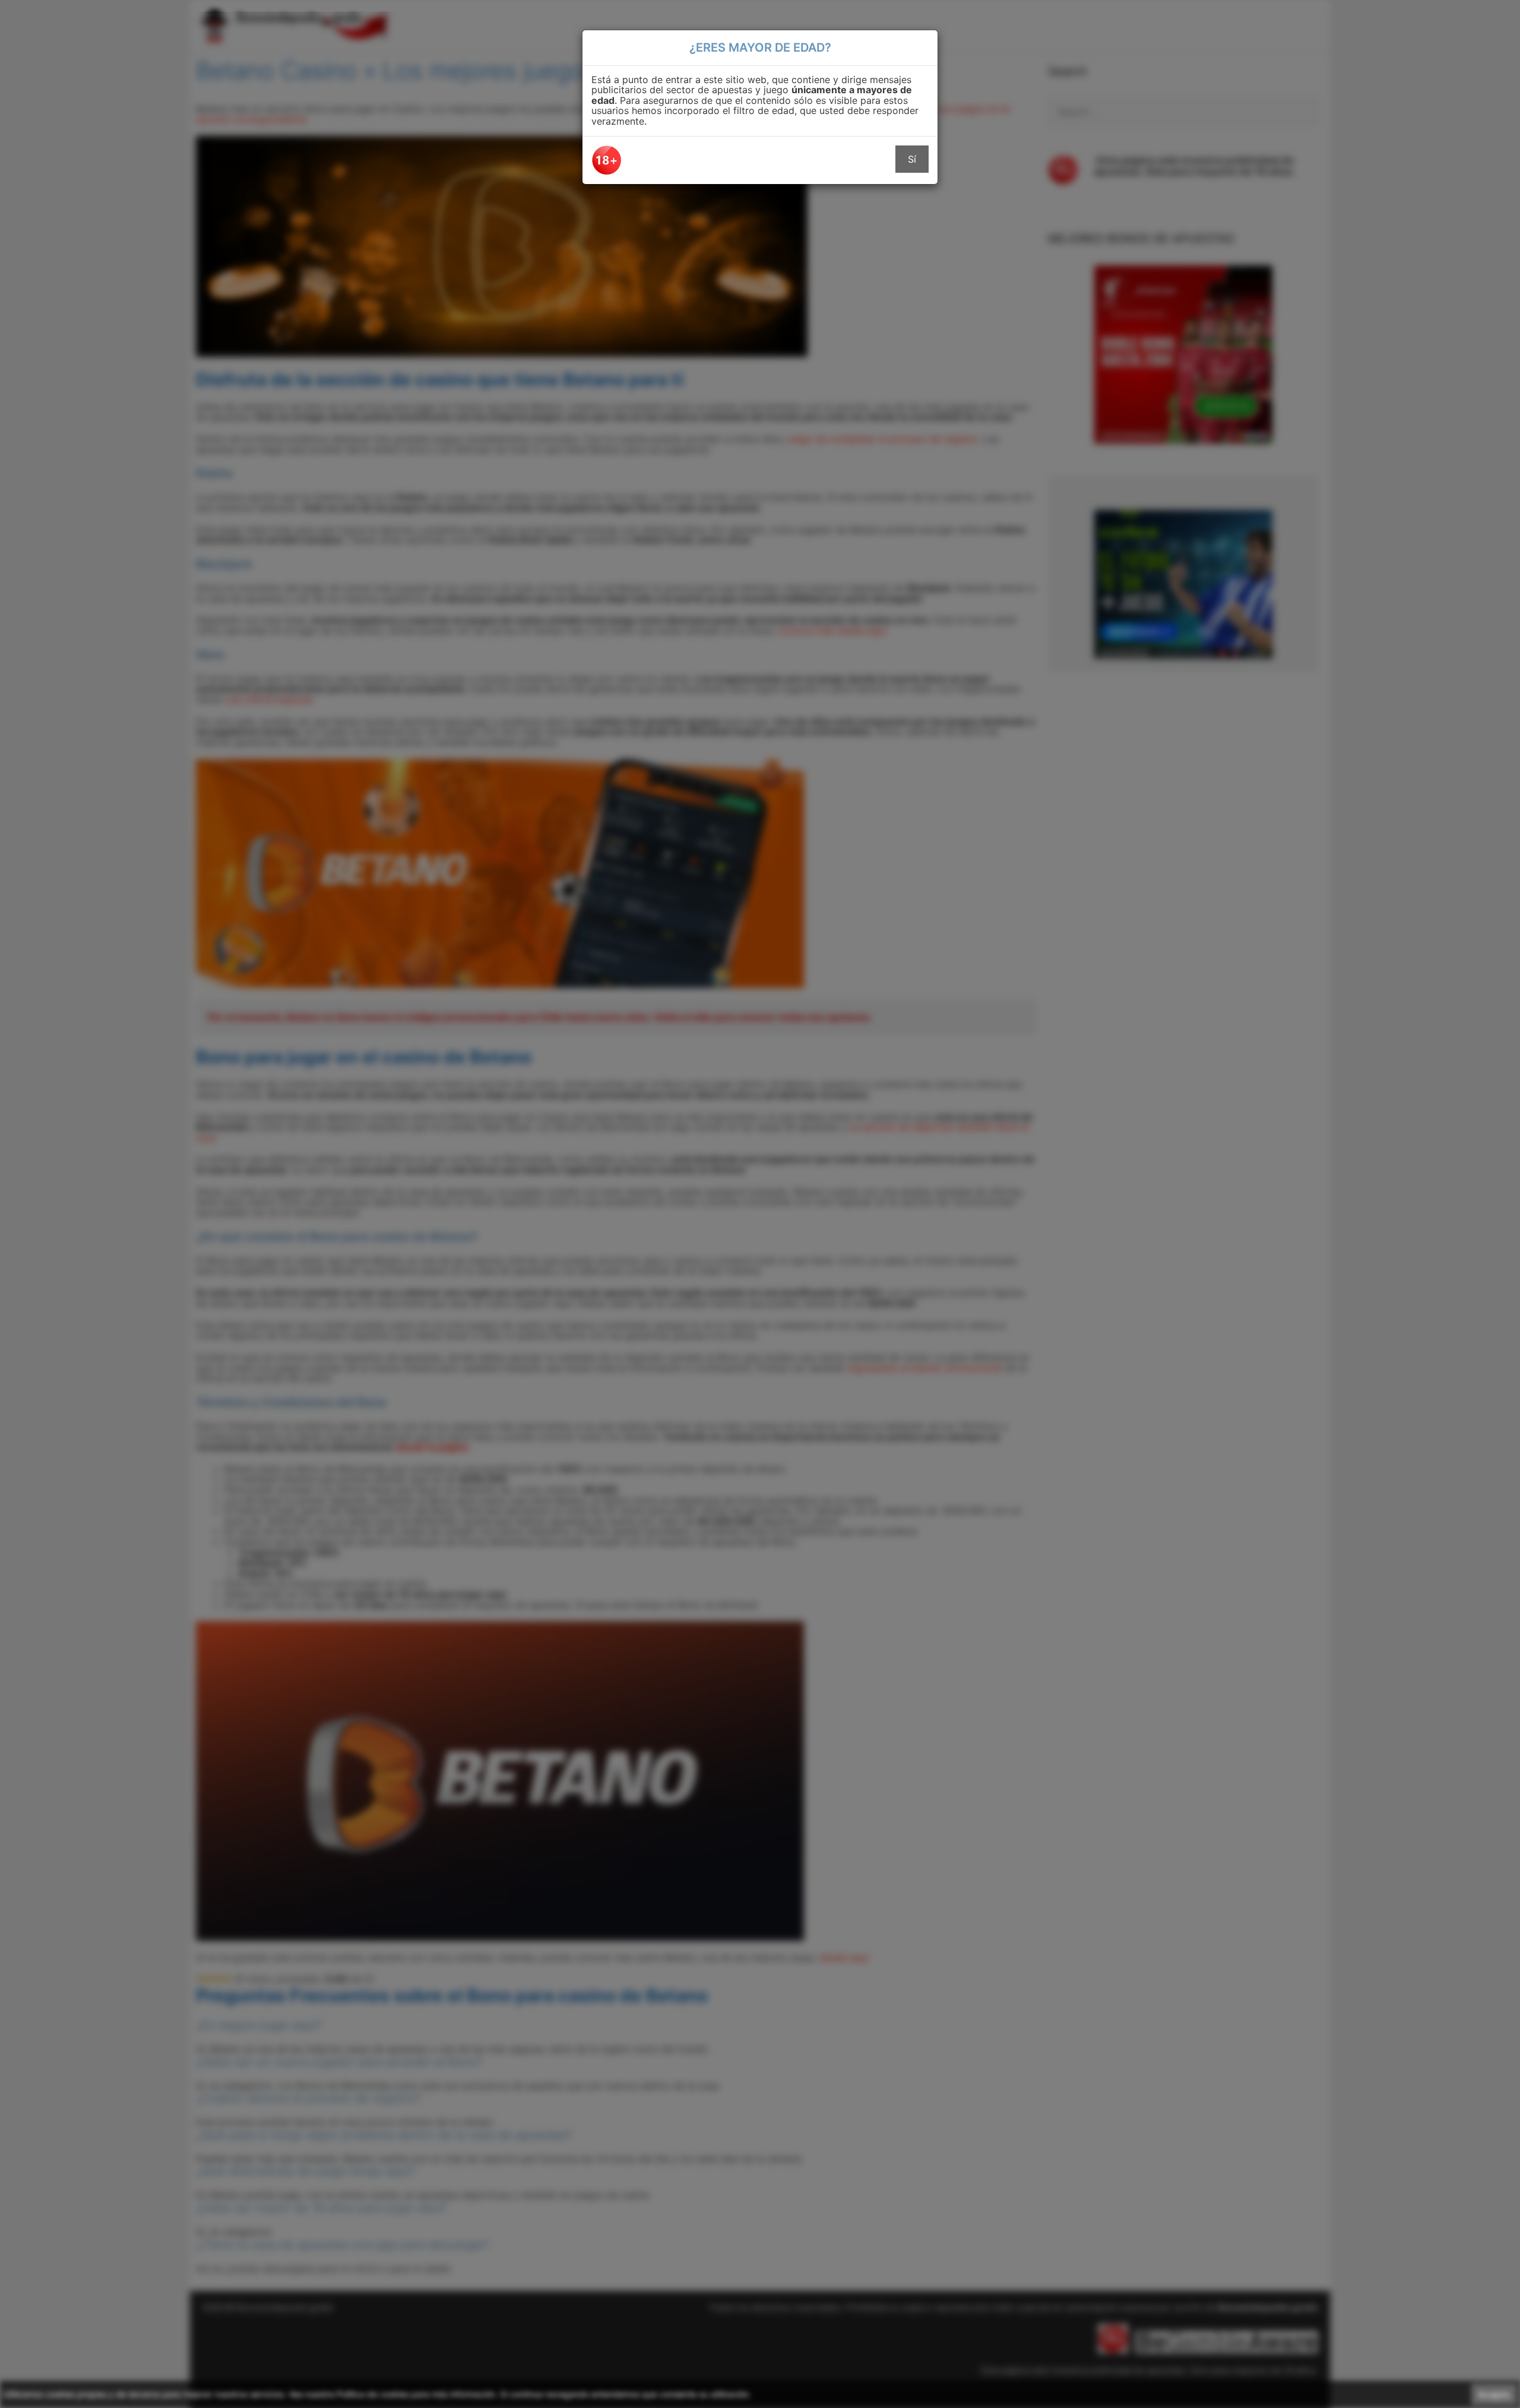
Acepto (1494, 2394)
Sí (912, 159)
